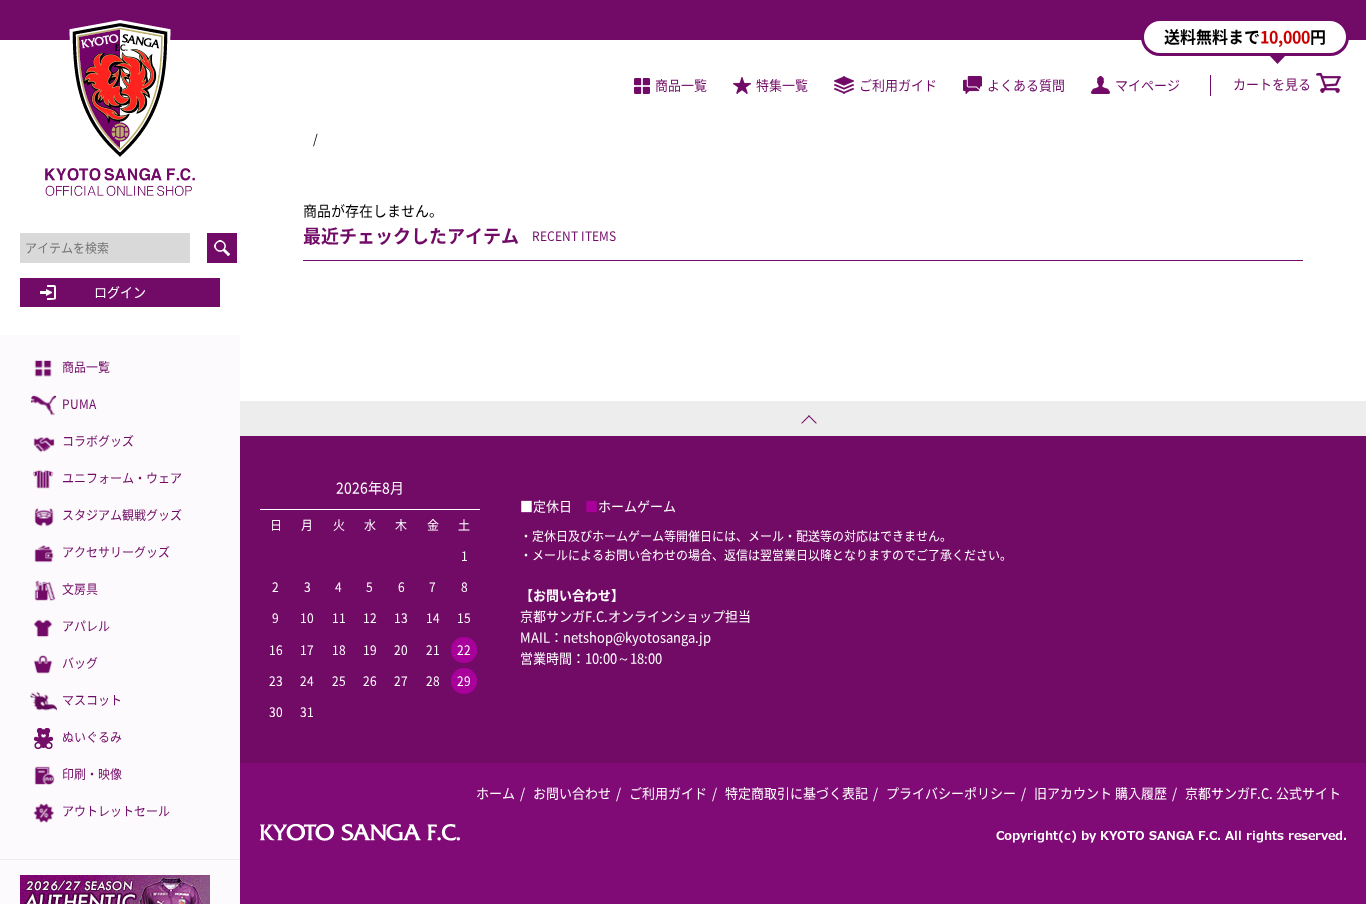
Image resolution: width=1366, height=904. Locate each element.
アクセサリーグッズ (116, 552)
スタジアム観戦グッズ (122, 515)
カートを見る (1272, 83)
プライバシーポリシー (951, 792)
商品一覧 (86, 367)
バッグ (80, 663)
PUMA (79, 404)
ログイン (120, 291)
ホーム (495, 792)
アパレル (86, 626)
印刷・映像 (92, 774)
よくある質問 (1026, 84)
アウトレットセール (116, 811)
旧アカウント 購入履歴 (1100, 792)
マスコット (92, 700)
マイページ (1147, 84)
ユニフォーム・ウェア (122, 478)
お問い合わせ (572, 792)
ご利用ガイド (898, 84)
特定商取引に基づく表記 (796, 792)
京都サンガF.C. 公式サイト (1263, 792)
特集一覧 (782, 84)
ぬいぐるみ (92, 737)
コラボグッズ (98, 441)
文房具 (80, 589)
